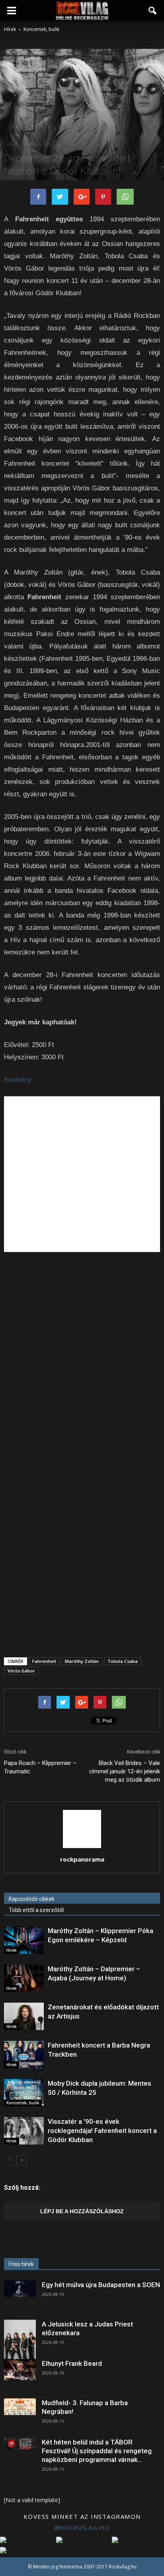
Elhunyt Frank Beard (72, 2363)
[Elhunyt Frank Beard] (20, 2370)
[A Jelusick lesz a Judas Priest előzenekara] (20, 2340)
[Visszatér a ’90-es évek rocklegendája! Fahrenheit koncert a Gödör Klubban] (24, 2131)
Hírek (12, 144)
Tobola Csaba (123, 1661)
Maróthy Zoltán (82, 1661)
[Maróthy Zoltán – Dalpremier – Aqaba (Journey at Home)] (24, 1978)
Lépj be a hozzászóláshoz (82, 2211)
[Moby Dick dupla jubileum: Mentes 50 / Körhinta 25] (24, 2093)
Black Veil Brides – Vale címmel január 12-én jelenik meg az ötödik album (125, 1771)
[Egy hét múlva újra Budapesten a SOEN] (20, 2289)
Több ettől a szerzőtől (36, 1910)
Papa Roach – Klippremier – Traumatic (40, 1767)
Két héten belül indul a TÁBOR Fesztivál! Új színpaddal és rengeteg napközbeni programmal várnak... (97, 2451)
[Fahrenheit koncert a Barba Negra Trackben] (24, 2054)
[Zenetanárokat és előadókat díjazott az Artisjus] (24, 2016)
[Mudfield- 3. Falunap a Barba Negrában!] (20, 2407)
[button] (153, 11)
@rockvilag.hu (82, 2528)
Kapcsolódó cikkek (32, 1899)
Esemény (18, 1080)
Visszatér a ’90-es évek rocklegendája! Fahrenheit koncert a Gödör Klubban (102, 2131)
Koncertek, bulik (39, 144)
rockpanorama (82, 1859)
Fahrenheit (44, 1661)
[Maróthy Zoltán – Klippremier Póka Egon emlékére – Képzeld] (24, 1940)
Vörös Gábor (21, 1671)
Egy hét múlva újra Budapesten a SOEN (101, 2285)
